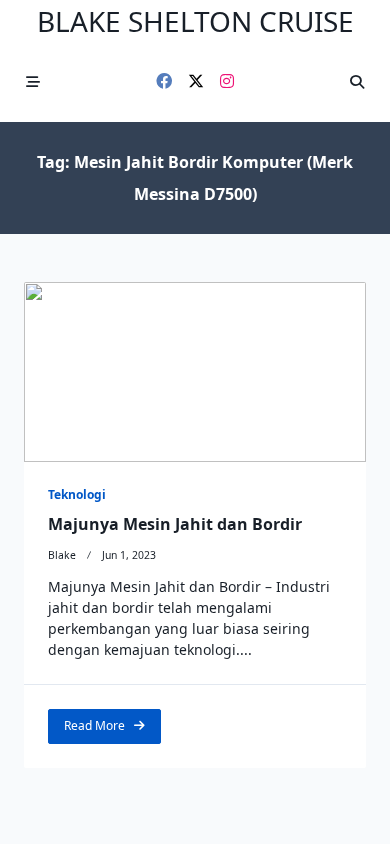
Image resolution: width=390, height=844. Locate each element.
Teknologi (77, 494)
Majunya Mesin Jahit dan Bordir (175, 524)
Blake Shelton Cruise (195, 21)
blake (62, 555)
